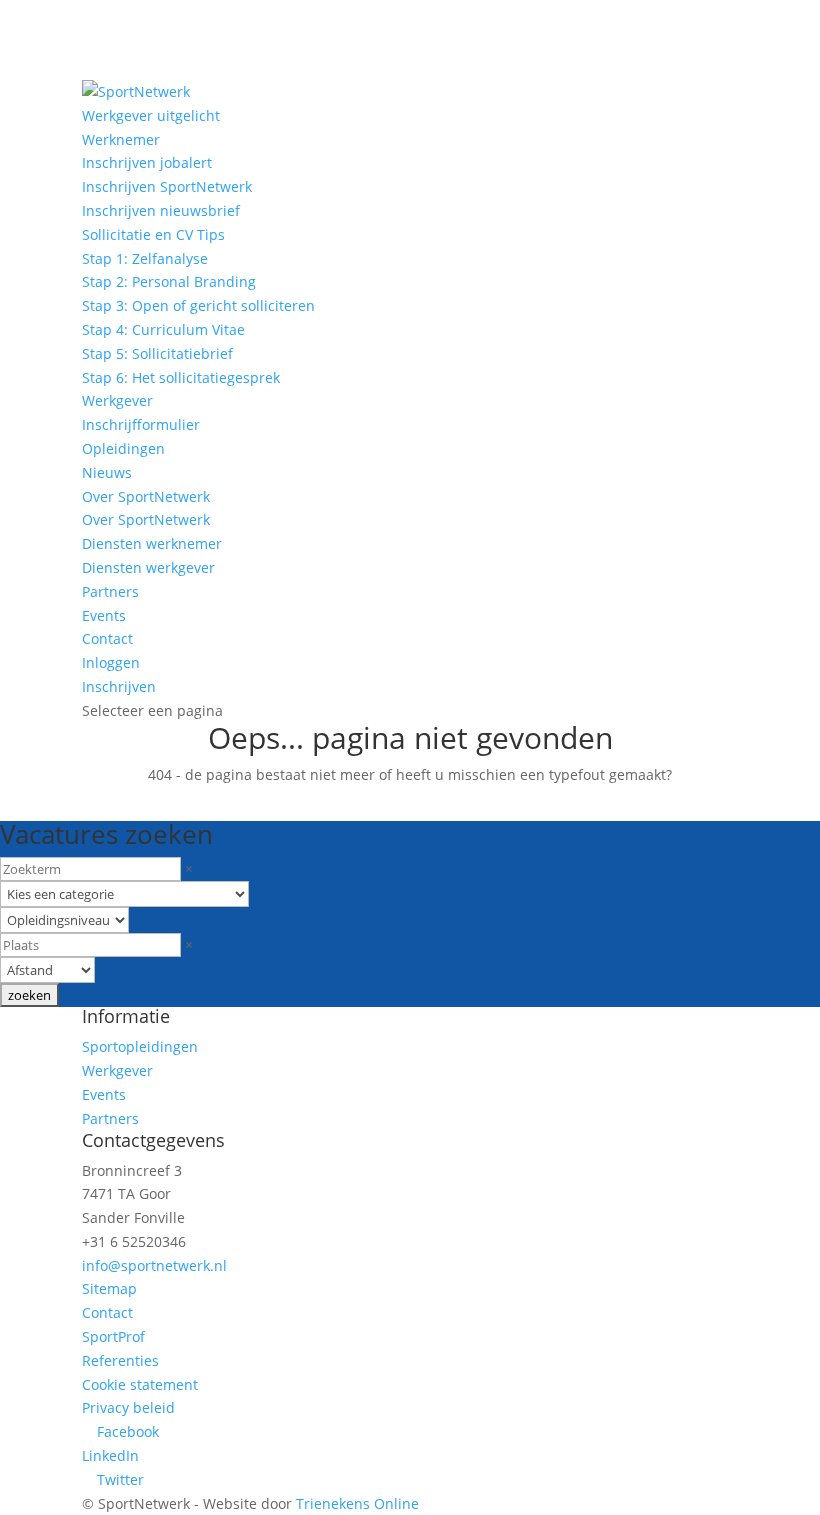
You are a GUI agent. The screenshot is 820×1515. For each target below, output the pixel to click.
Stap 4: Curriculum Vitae (163, 329)
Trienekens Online (357, 1503)
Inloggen (111, 662)
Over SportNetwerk (146, 496)
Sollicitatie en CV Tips (153, 234)
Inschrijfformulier (141, 424)
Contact (107, 638)
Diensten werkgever (148, 567)
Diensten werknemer (152, 543)
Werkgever (117, 400)
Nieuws (107, 472)
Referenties (120, 1360)
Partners (110, 591)
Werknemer (121, 139)
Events (104, 615)
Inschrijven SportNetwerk (167, 186)
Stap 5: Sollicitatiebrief (157, 353)
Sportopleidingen (140, 1046)
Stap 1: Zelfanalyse (145, 258)
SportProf (113, 1336)
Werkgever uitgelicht (151, 115)
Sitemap (109, 1288)
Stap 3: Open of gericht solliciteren (198, 305)
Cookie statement (140, 1384)
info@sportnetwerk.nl (154, 1265)
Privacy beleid (128, 1407)
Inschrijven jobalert (147, 162)
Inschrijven (119, 686)
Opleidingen (123, 448)
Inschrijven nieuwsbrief (161, 210)
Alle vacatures (86, 803)
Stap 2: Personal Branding (169, 281)
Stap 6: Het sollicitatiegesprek (181, 377)
